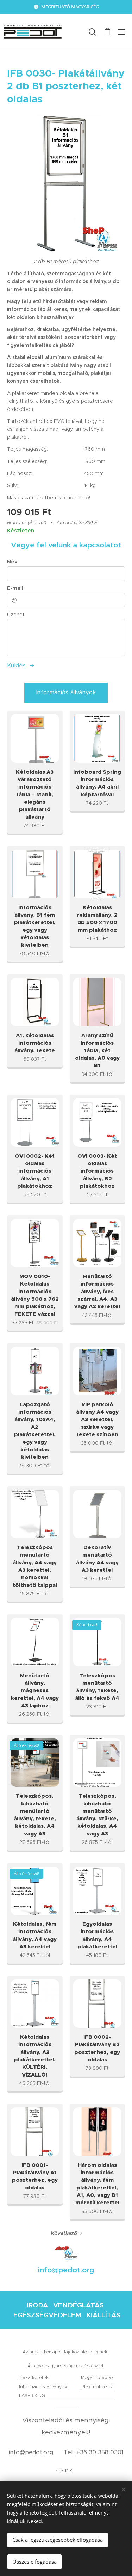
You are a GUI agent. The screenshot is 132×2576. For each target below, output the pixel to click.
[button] (92, 32)
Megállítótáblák (97, 2377)
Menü (121, 32)
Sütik (66, 2470)
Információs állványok (44, 2387)
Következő (64, 2233)
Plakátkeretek (34, 2377)
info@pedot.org (31, 2452)
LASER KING (33, 2395)
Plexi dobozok (97, 2387)
